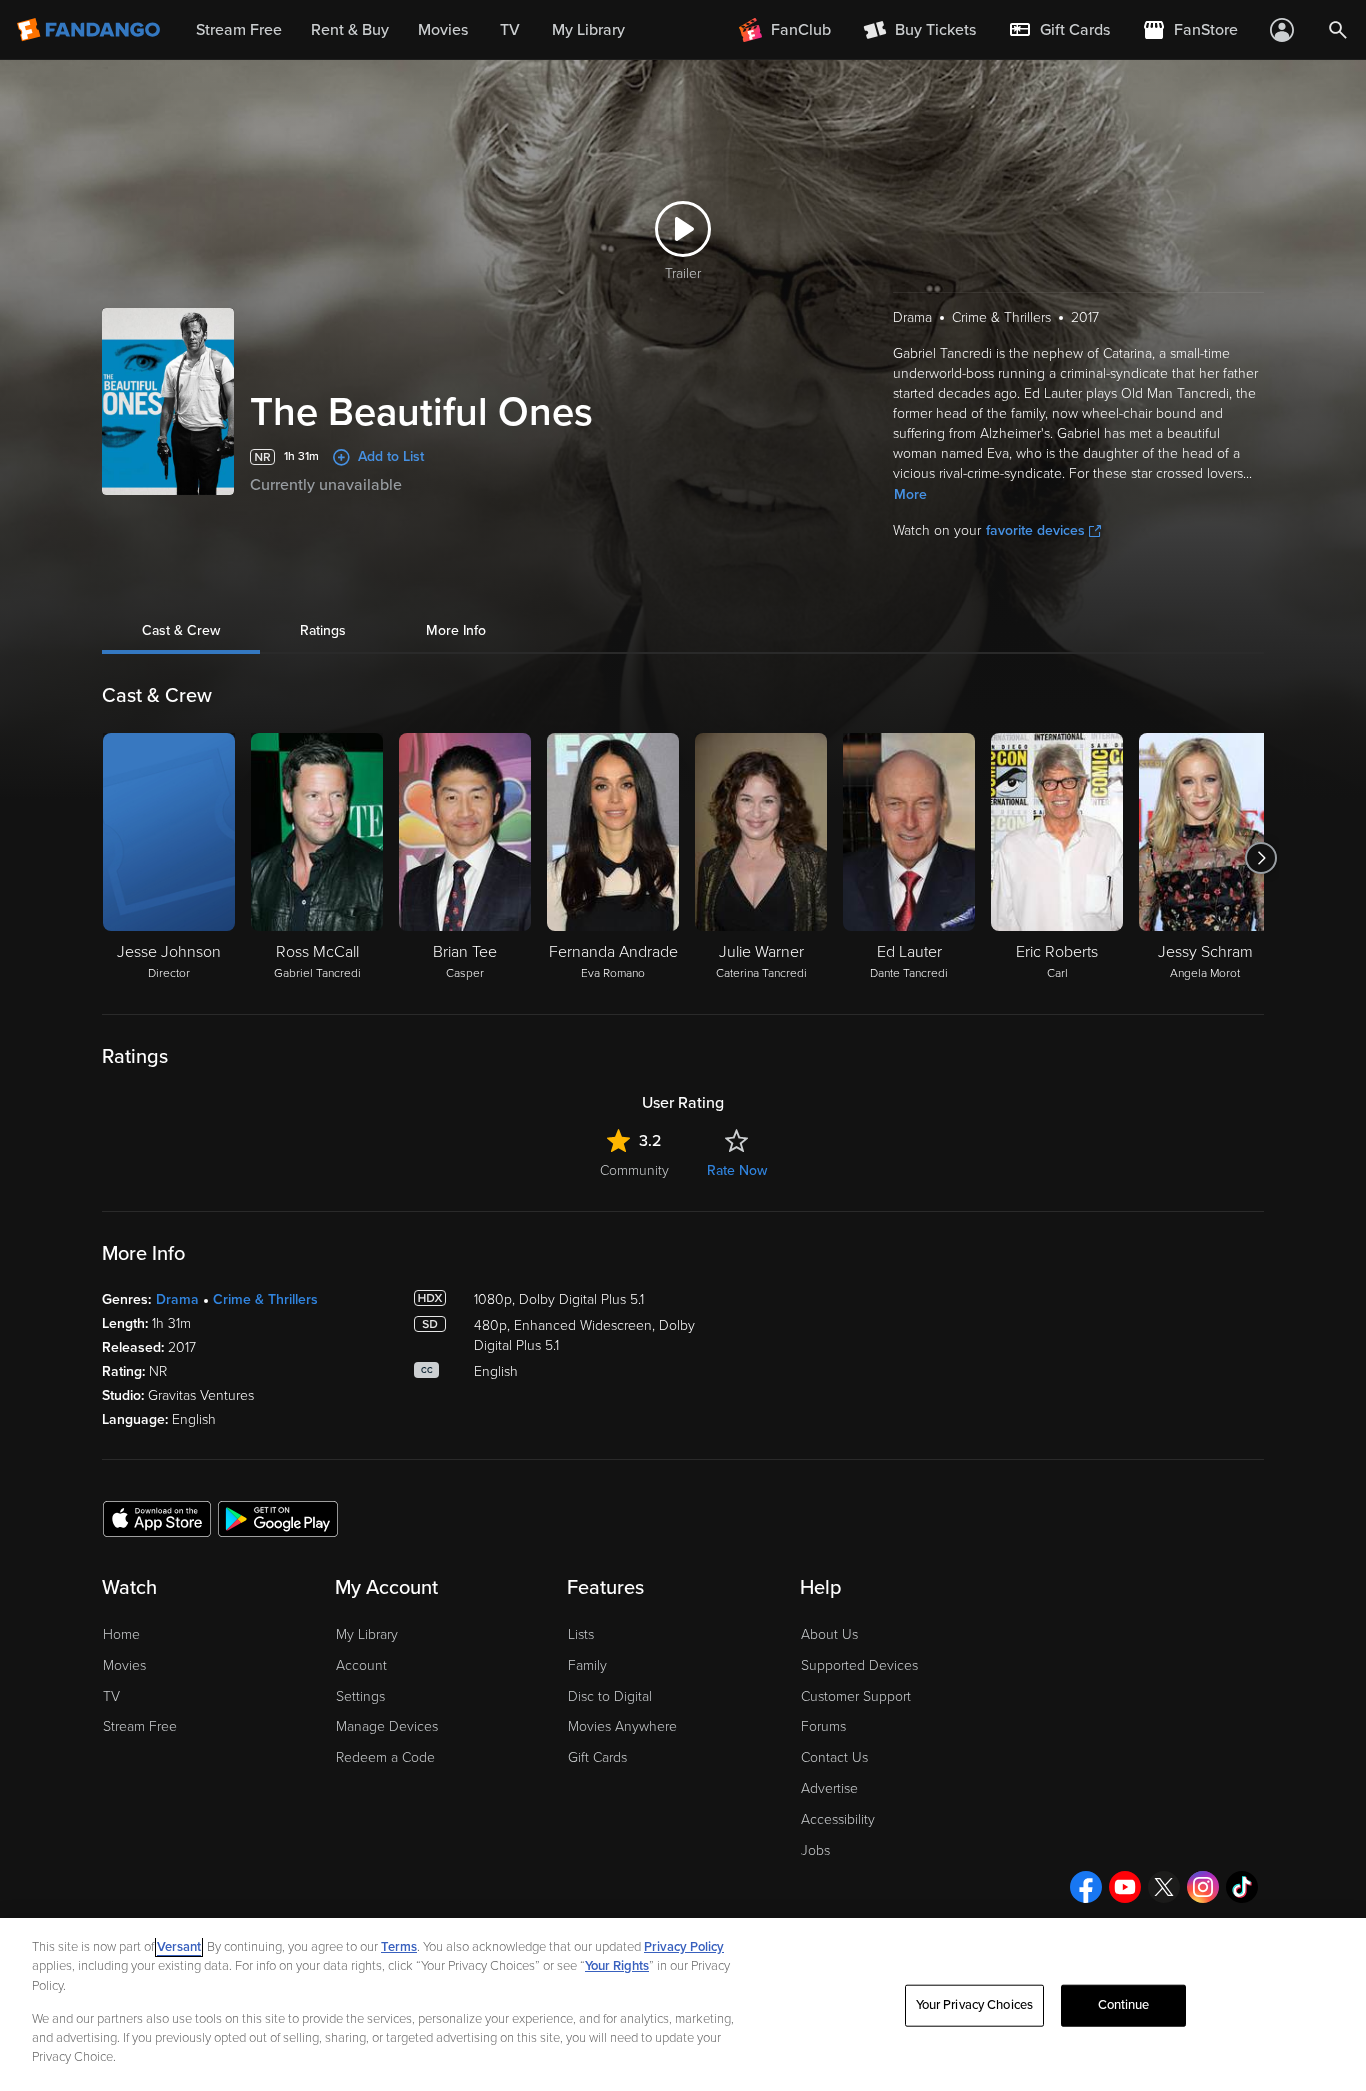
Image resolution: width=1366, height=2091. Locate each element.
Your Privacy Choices (975, 2005)
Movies (124, 1665)
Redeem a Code (385, 1757)
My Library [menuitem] (588, 30)
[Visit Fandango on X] (1164, 1887)
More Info (456, 630)
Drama (177, 1299)
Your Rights (617, 1966)
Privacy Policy (684, 1947)
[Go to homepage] (90, 30)
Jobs (815, 1850)
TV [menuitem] (510, 30)
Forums (823, 1726)
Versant (179, 1947)
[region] (683, 2004)
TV (111, 1696)
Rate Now (737, 1170)
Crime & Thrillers (265, 1299)
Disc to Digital (610, 1696)
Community (634, 1170)
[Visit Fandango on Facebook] (1086, 1887)
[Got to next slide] (1261, 858)
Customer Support (856, 1696)
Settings (360, 1696)
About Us (829, 1634)
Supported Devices (859, 1665)
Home (121, 1634)
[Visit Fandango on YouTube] (1125, 1887)
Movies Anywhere (622, 1726)
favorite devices (1035, 530)
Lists (581, 1634)
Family (587, 1665)
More (910, 494)
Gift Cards (597, 1757)
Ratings (323, 630)
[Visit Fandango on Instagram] (1203, 1887)
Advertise (829, 1788)
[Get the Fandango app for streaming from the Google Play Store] (278, 1518)
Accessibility (838, 1819)
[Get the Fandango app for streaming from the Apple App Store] (157, 1518)
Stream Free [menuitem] (239, 30)
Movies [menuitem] (443, 30)
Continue (1124, 2005)
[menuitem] (1059, 30)
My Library (367, 1634)
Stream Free (140, 1726)
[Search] (1338, 30)
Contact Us (834, 1757)
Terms (399, 1947)
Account (361, 1665)
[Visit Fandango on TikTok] (1242, 1887)
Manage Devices (387, 1726)
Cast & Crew (181, 630)
